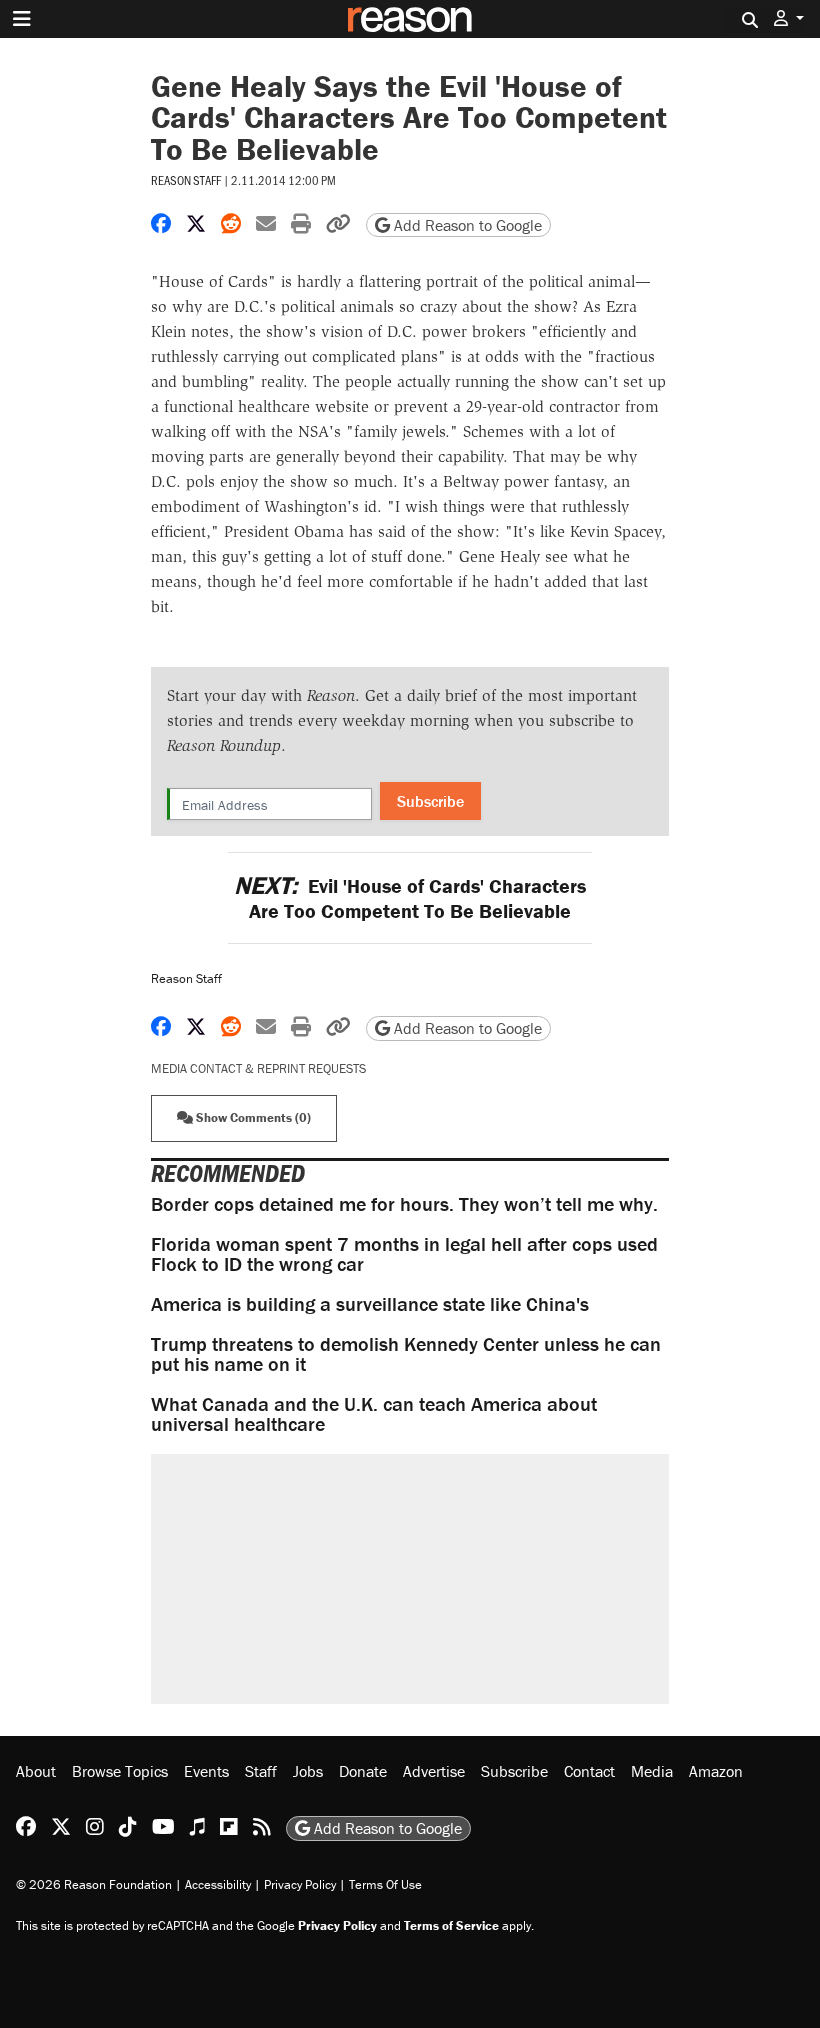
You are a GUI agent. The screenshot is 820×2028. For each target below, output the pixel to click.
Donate (363, 1771)
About (36, 1771)
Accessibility (218, 1884)
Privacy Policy (300, 1884)
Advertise (434, 1771)
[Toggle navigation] (22, 19)
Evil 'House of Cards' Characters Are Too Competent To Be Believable (410, 898)
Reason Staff (186, 180)
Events (206, 1771)
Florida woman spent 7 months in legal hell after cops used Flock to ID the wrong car (404, 1253)
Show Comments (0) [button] (252, 1117)
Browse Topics (120, 1771)
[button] (789, 18)
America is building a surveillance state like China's (370, 1303)
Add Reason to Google (466, 225)
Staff (261, 1771)
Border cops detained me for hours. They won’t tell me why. (404, 1203)
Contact (589, 1771)
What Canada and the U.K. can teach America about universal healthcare (374, 1413)
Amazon (716, 1771)
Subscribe (430, 801)
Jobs (308, 1771)
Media (652, 1771)
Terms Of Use (385, 1884)
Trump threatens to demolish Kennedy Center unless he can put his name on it (406, 1353)
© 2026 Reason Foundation (94, 1884)
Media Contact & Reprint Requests (258, 1068)
